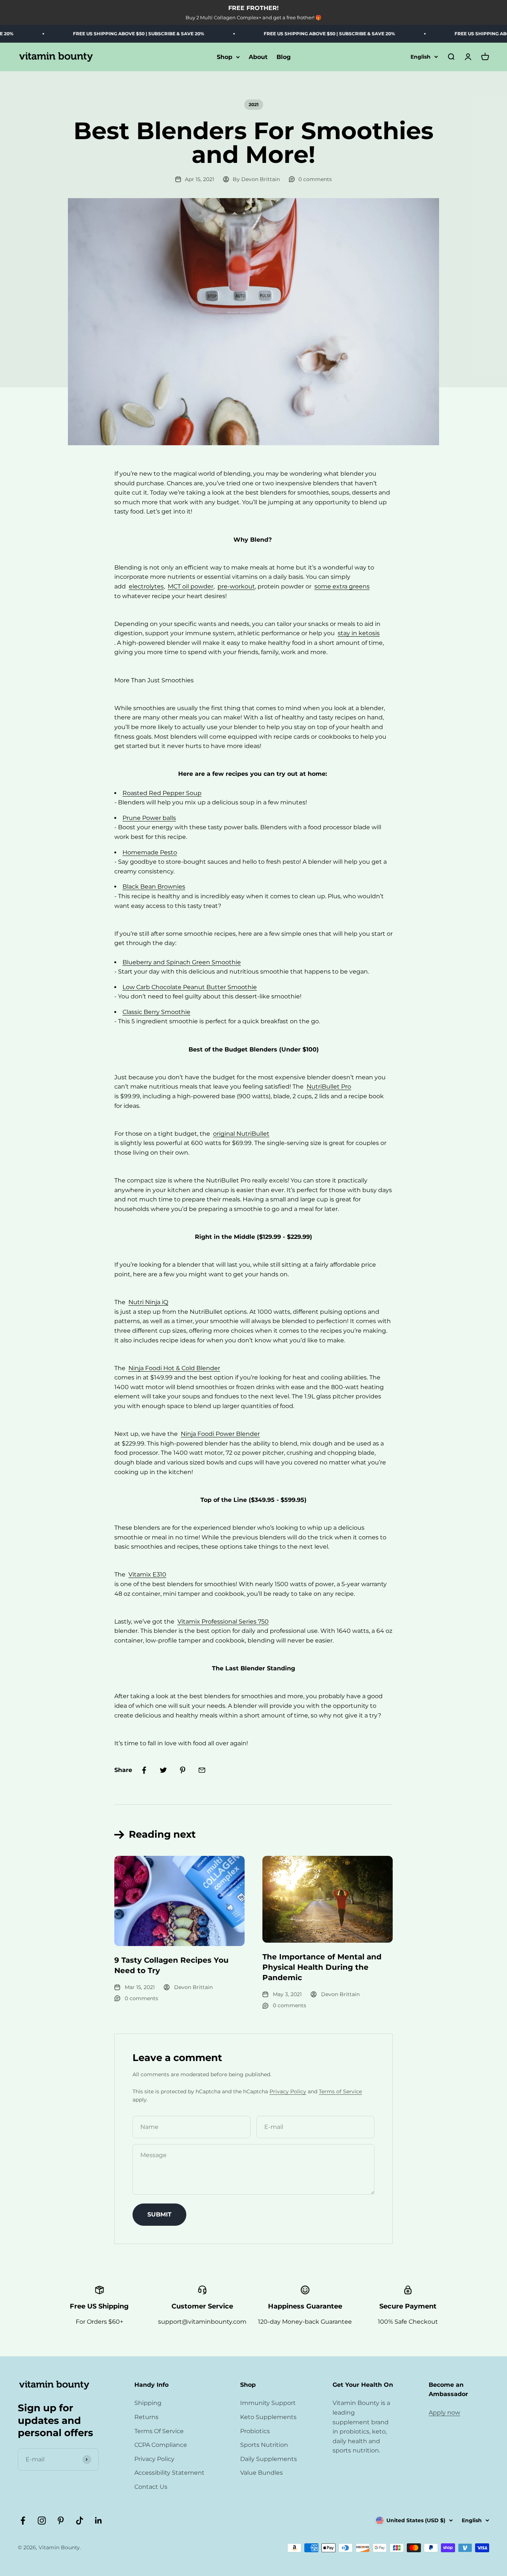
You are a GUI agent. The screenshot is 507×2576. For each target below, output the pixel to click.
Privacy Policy (288, 2091)
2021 (254, 104)
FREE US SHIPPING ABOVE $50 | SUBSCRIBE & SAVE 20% (105, 34)
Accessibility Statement (169, 2473)
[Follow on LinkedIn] (99, 2521)
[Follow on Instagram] (42, 2521)
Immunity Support (268, 2403)
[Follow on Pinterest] (61, 2521)
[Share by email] (202, 1770)
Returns (146, 2417)
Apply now (444, 2413)
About (258, 57)
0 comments (315, 179)
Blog (284, 57)
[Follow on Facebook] (23, 2521)
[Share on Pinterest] (183, 1770)
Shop (225, 57)
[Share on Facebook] (144, 1770)
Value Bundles (261, 2473)
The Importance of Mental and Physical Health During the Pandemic (322, 1967)
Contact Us (151, 2487)
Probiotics (255, 2431)
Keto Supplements (268, 2417)
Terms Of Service (159, 2431)
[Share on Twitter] (163, 1770)
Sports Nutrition (264, 2445)
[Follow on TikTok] (80, 2521)
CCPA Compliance (161, 2445)
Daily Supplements (269, 2459)
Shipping (148, 2403)
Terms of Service (340, 2091)
